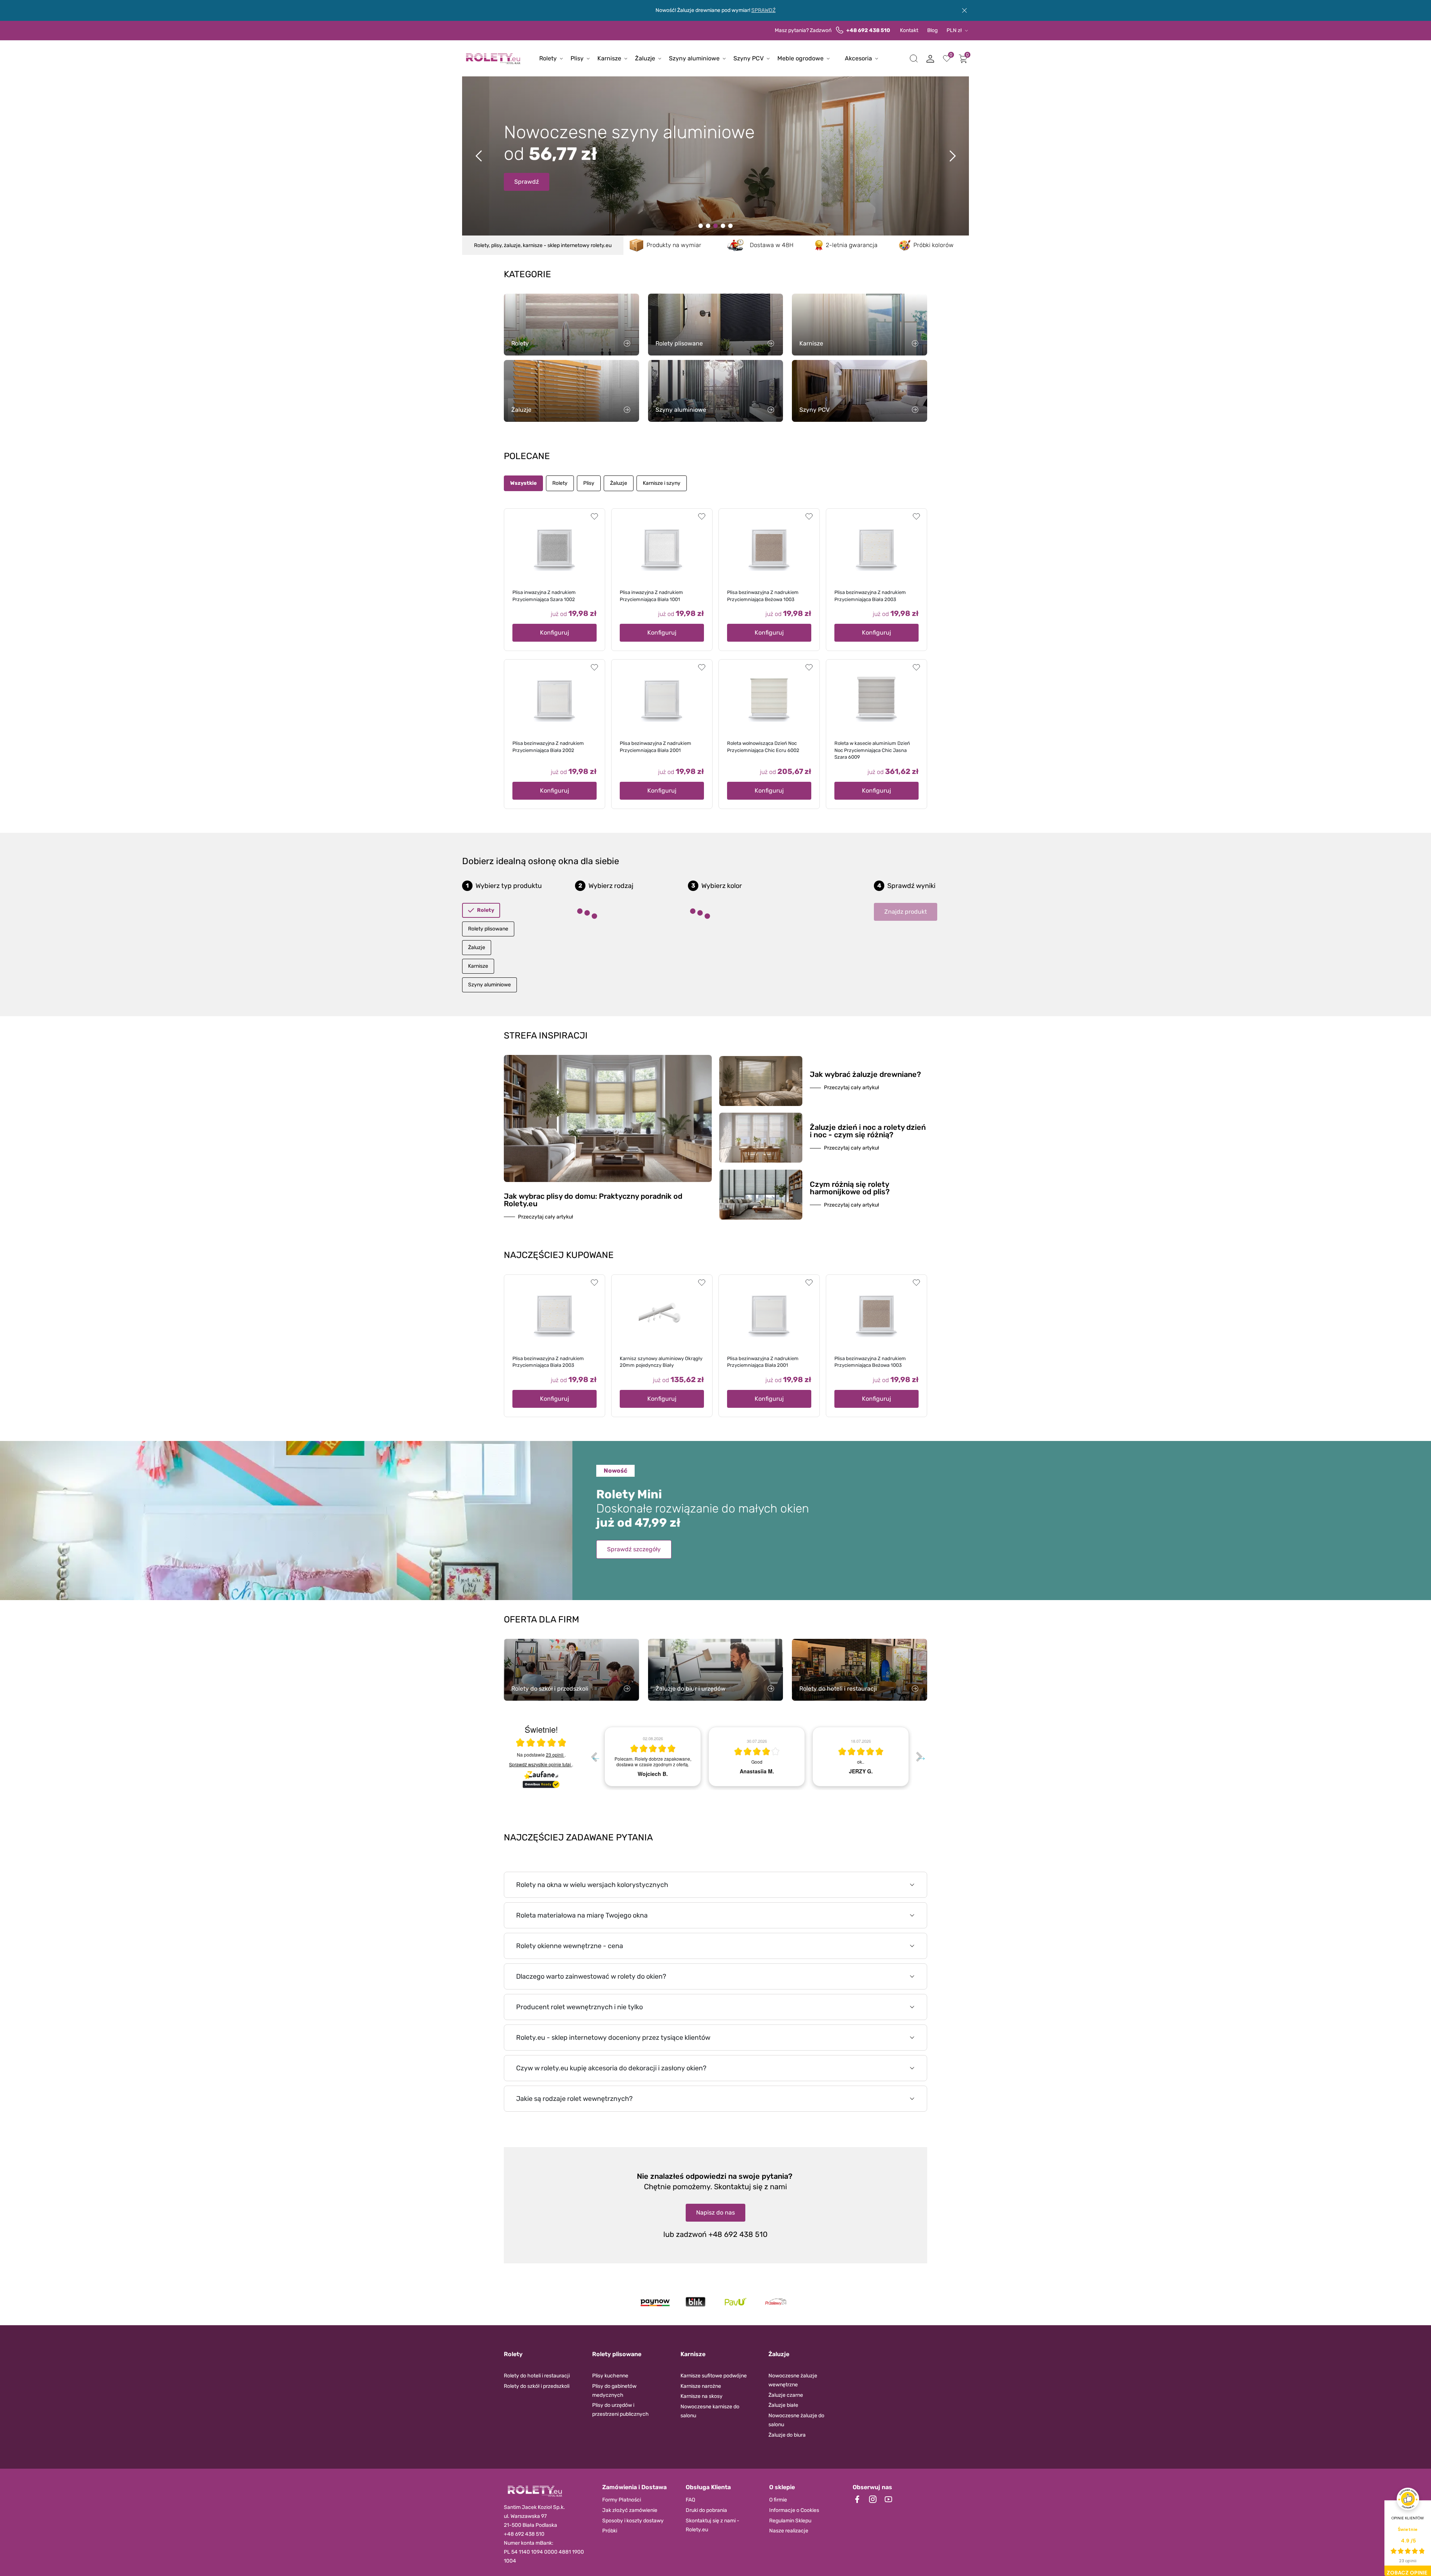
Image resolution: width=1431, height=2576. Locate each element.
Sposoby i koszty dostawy (633, 2521)
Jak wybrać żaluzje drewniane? (865, 1074)
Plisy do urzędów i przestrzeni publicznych (620, 2410)
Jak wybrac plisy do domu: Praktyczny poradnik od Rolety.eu (593, 1200)
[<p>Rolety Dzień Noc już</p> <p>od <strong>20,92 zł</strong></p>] (701, 226)
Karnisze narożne (701, 2386)
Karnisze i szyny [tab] (662, 483)
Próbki (610, 2531)
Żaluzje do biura (787, 2435)
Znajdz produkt (906, 912)
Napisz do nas (715, 2212)
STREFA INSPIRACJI (546, 1036)
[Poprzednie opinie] (594, 1757)
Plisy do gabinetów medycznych (614, 2391)
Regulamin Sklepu (790, 2521)
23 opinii (555, 1755)
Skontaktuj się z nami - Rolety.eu (713, 2525)
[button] (914, 59)
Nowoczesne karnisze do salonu (710, 2411)
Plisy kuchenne (610, 2376)
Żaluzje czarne (786, 2395)
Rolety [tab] (560, 483)
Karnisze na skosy (702, 2396)
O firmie (778, 2500)
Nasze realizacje (789, 2531)
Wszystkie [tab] (523, 483)
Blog (932, 30)
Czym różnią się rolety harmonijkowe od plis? (850, 1188)
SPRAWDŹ (763, 10)
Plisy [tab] (589, 483)
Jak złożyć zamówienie (630, 2510)
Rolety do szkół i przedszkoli (537, 2386)
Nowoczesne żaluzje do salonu (796, 2420)
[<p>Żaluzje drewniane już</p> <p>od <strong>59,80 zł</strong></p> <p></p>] (708, 226)
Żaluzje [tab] (619, 483)
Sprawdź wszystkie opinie (540, 1764)
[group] (653, 1757)
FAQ (690, 2500)
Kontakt (909, 30)
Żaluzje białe (783, 2405)
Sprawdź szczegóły (634, 1549)
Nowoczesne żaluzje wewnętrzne (793, 2380)
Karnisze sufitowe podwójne (714, 2376)
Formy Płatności (622, 2500)
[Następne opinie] (919, 1757)
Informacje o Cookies (794, 2510)
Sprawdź (527, 189)
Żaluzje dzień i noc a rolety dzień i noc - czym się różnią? (868, 1131)
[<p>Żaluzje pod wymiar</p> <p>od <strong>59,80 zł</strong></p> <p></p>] (723, 226)
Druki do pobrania (706, 2510)
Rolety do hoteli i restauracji (537, 2376)
